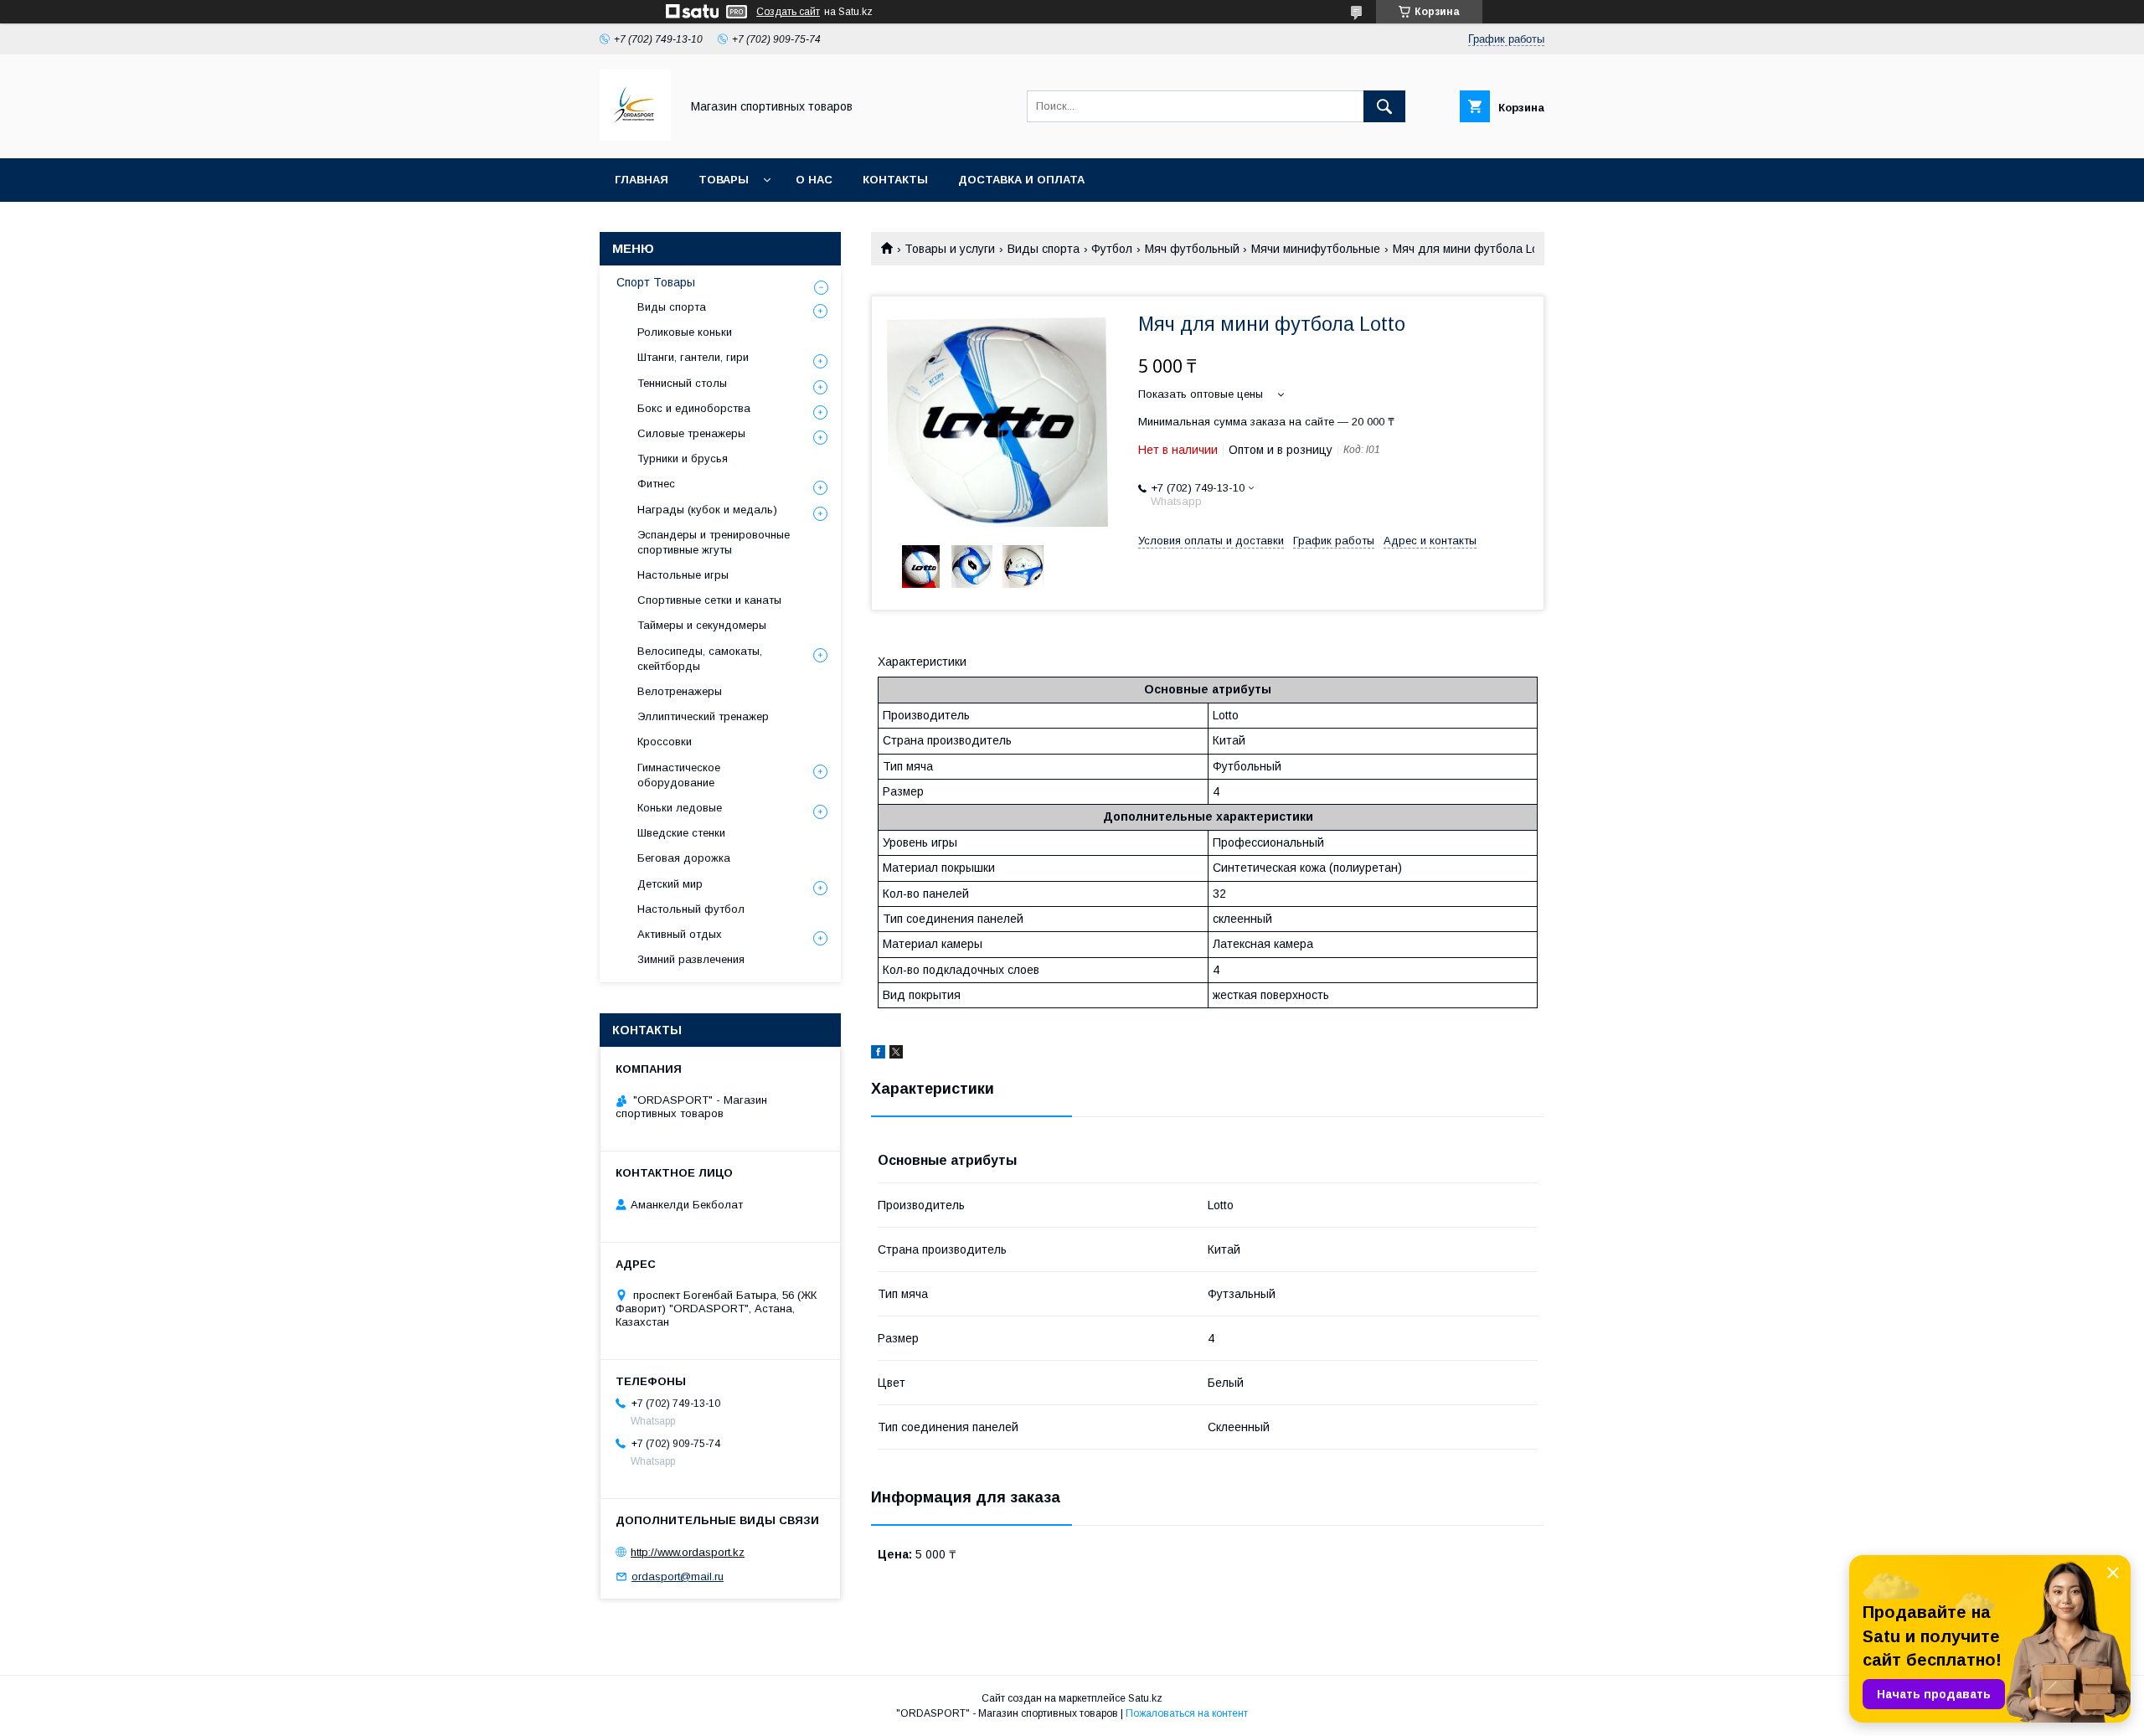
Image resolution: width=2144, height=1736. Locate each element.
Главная (642, 180)
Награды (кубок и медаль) (707, 510)
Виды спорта (1044, 249)
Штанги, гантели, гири (693, 357)
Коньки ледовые (680, 808)
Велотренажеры (680, 691)
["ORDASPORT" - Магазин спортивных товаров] (635, 137)
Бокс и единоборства (694, 408)
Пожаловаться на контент (1187, 1713)
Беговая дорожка (684, 858)
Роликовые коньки (685, 332)
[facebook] (878, 1054)
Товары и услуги (950, 249)
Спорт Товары (656, 282)
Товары (724, 180)
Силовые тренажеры (691, 433)
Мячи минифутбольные (1316, 249)
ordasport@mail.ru (678, 1576)
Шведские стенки (681, 833)
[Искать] (1384, 106)
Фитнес (656, 484)
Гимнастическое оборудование (679, 775)
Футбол (1112, 249)
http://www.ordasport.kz (688, 1552)
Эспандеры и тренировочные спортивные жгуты (714, 542)
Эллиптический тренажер (703, 716)
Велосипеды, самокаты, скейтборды (700, 659)
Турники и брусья (683, 458)
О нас (814, 180)
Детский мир (670, 884)
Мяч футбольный (1192, 249)
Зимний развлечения (691, 959)
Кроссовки (665, 742)
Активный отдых (680, 934)
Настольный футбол (691, 909)
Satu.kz (1145, 1698)
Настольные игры (683, 575)
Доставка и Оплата (1021, 180)
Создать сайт (788, 12)
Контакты (895, 180)
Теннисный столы (682, 383)
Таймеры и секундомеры (702, 625)
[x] (896, 1054)
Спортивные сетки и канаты (709, 600)
